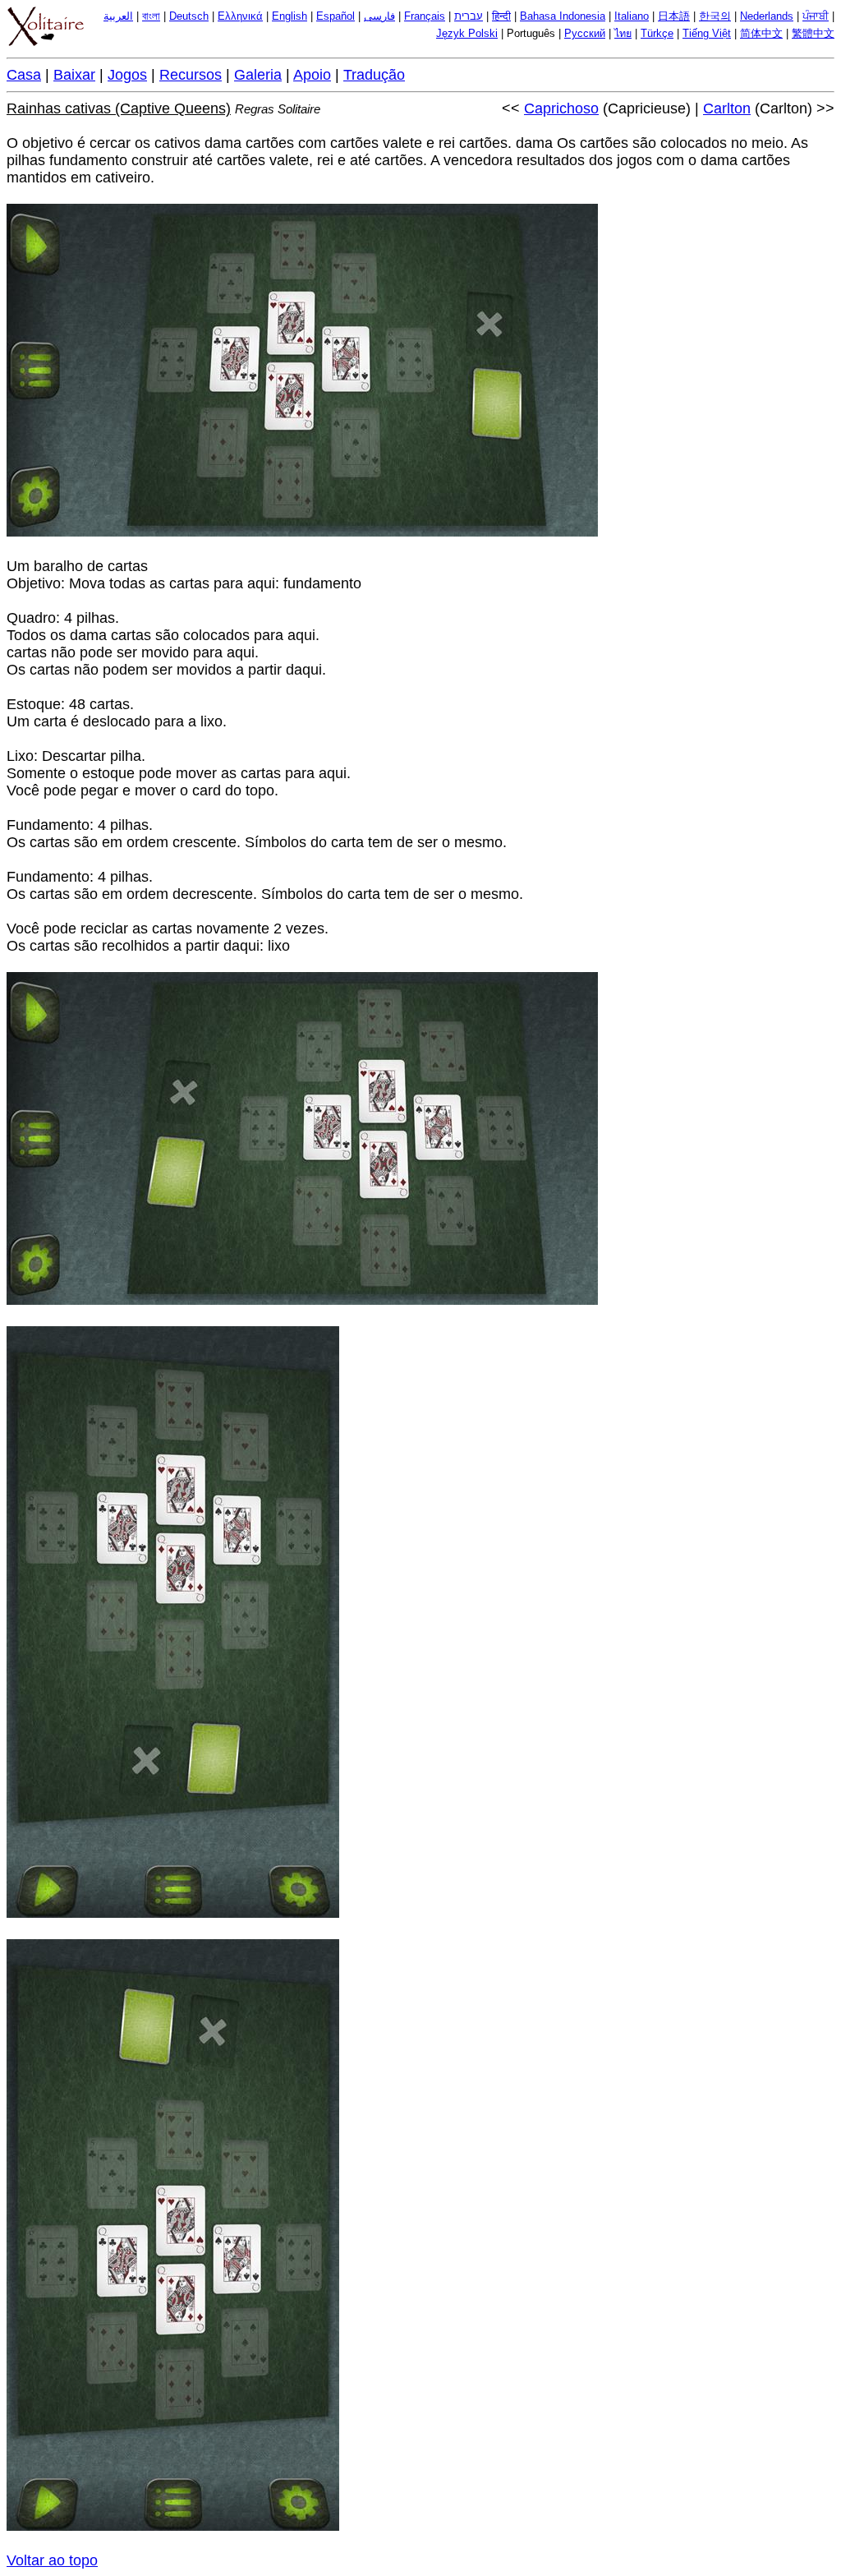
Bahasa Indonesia (563, 16)
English (290, 16)
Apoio (312, 75)
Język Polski (467, 34)
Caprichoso (561, 108)
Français (425, 16)
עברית (469, 16)
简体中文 (761, 34)
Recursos (191, 75)
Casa (24, 75)
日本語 (674, 16)
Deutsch (189, 16)
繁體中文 (813, 34)
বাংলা (151, 16)
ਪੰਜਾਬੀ (816, 16)
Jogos (127, 75)
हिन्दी (501, 16)
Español (335, 16)
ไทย (623, 34)
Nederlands (767, 16)
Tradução (374, 75)
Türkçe (657, 34)
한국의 (715, 16)
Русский (585, 34)
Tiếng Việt (707, 34)
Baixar (74, 75)
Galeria (258, 75)
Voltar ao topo (52, 2560)
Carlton (727, 108)
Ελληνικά (240, 16)
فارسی (379, 16)
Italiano (632, 16)
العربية (118, 16)
